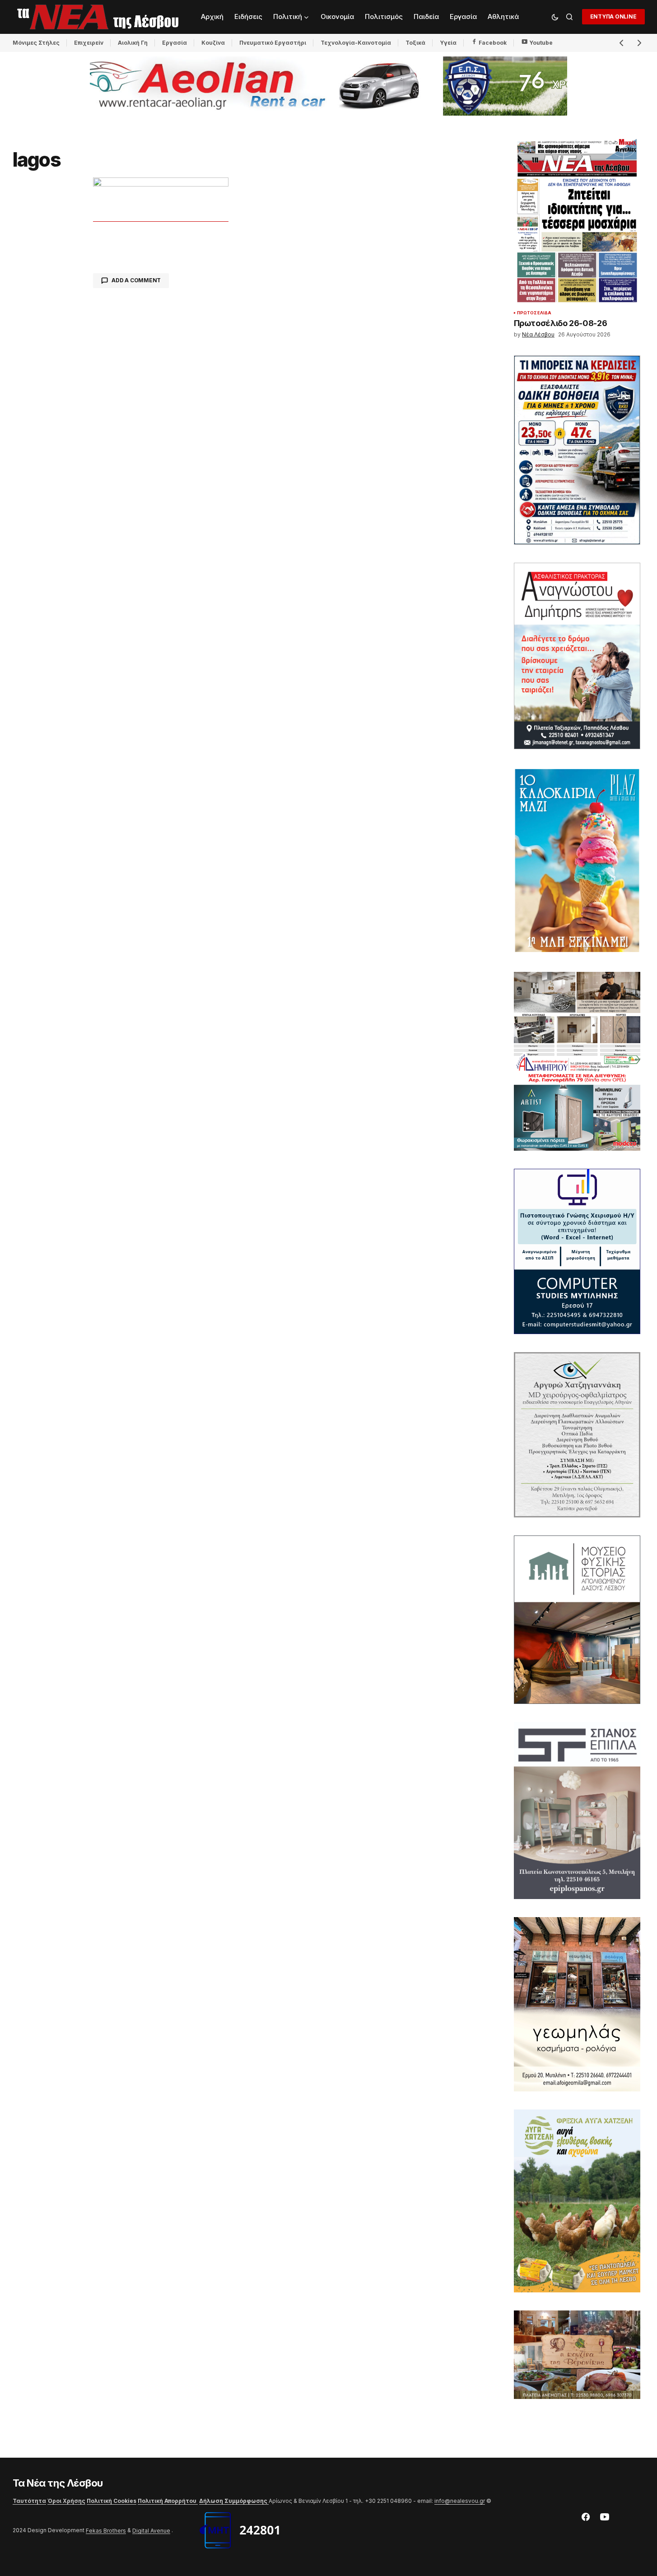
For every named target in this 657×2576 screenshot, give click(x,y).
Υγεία (448, 43)
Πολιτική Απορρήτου (168, 2501)
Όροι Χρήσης (66, 2501)
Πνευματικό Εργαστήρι (273, 43)
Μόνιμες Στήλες (36, 43)
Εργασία (175, 43)
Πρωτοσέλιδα (534, 313)
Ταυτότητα (29, 2501)
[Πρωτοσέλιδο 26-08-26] (577, 221)
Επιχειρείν (89, 43)
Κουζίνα (213, 43)
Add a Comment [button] (136, 280)
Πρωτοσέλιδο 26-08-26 (561, 323)
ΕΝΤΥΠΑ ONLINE (613, 16)
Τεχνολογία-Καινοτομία (356, 43)
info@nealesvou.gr (460, 2501)
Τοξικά (415, 43)
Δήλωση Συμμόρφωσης (234, 2501)
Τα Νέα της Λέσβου (58, 2483)
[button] (555, 17)
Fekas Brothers (106, 2531)
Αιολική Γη (133, 43)
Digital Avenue (151, 2531)
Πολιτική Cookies (112, 2501)
